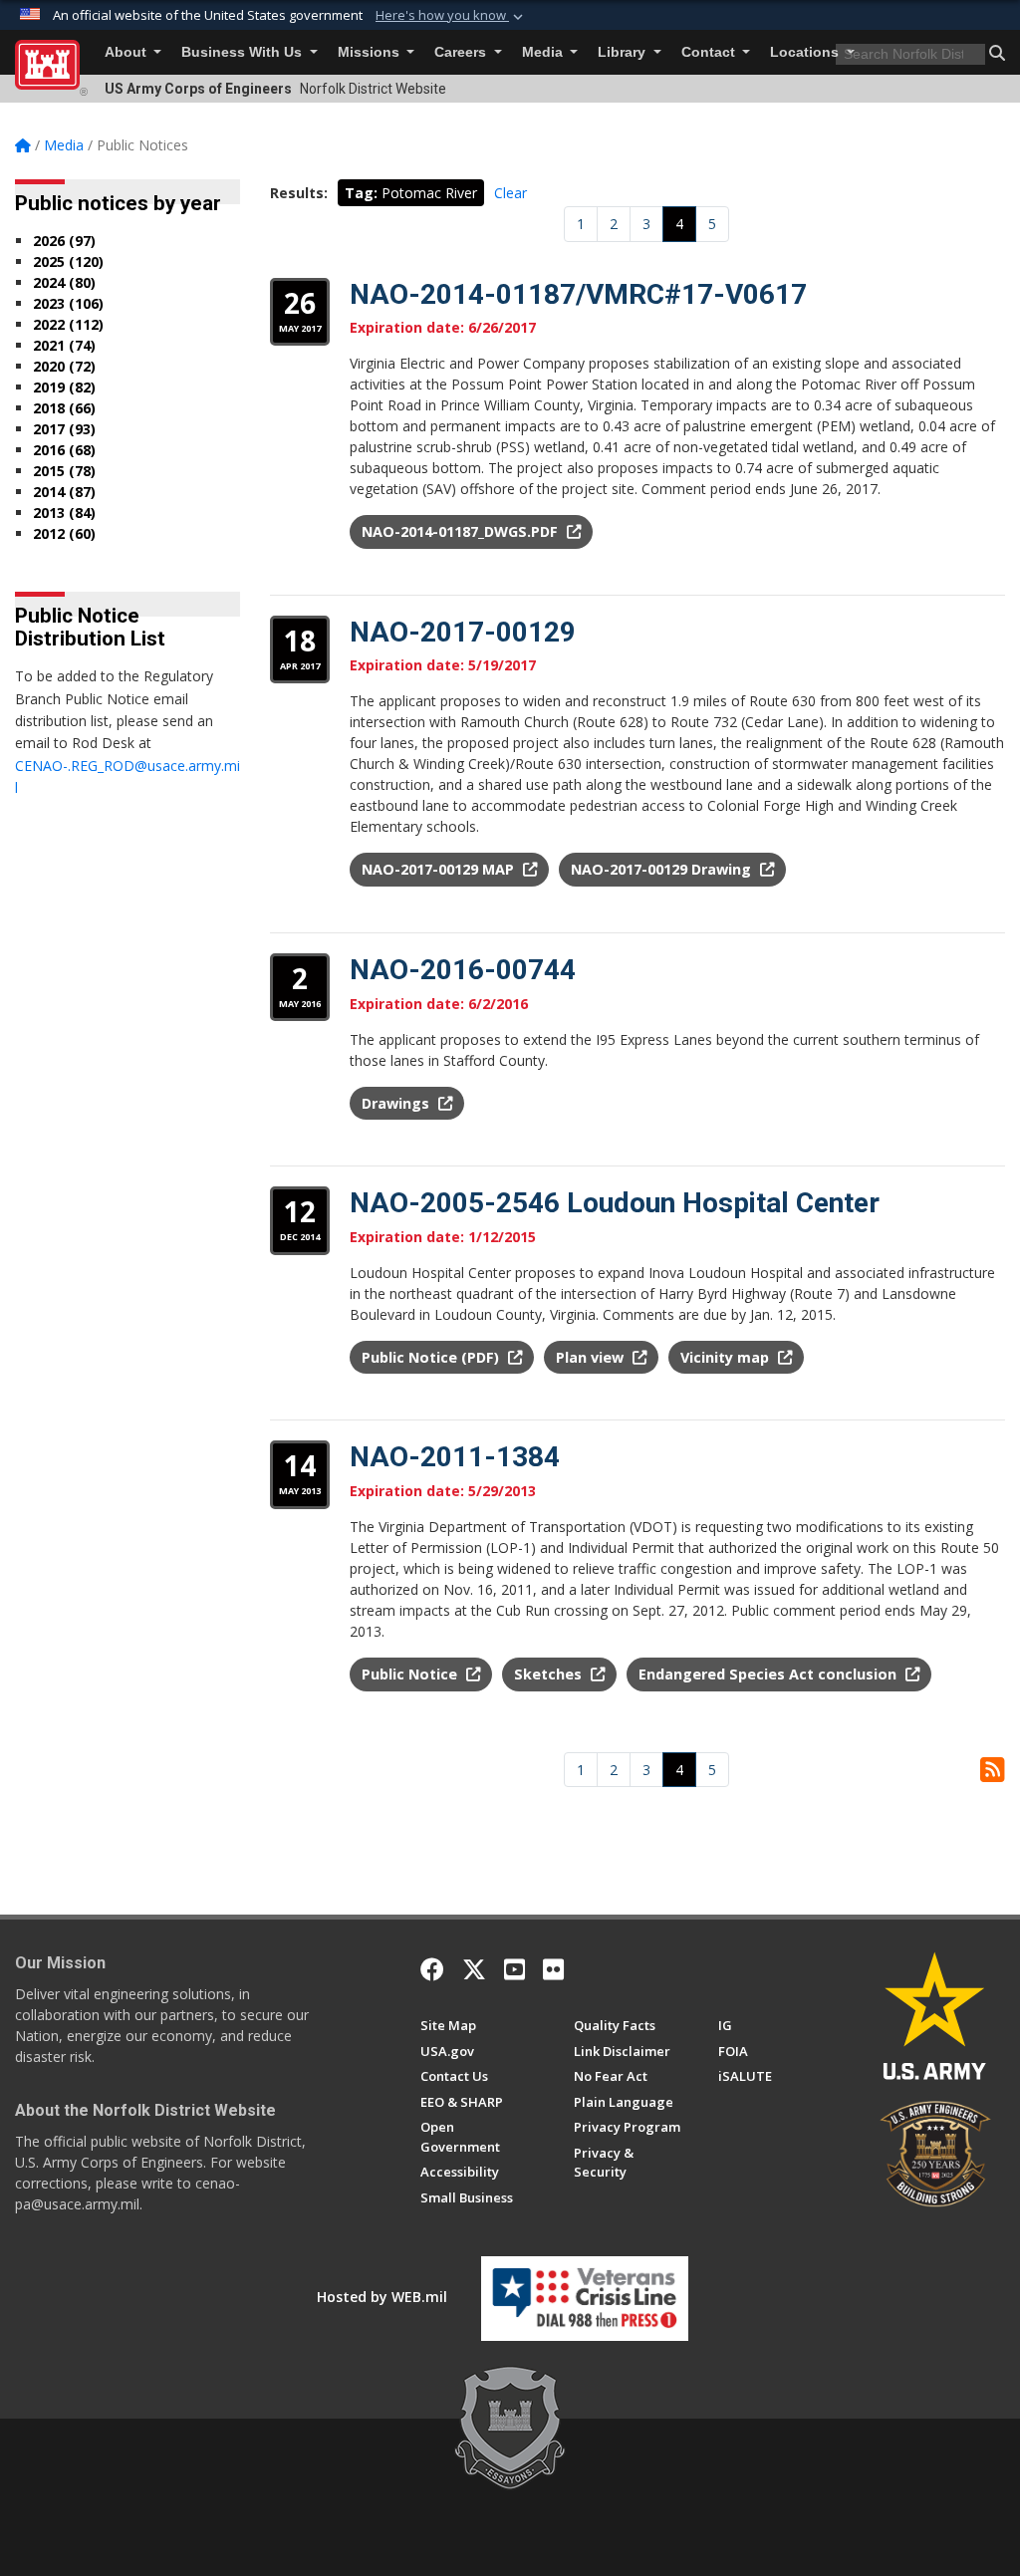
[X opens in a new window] (474, 1969)
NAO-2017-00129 (463, 632)
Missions (371, 52)
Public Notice (411, 1674)
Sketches (550, 1674)
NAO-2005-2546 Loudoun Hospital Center (615, 1203)
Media (544, 52)
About (127, 52)
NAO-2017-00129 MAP (440, 869)
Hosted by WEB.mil (382, 2297)
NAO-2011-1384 (455, 1457)
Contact (710, 52)
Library (624, 52)
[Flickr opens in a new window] (553, 1969)
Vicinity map (727, 1357)
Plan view (592, 1357)
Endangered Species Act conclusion (769, 1674)
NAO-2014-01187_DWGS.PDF (462, 531)
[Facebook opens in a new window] (432, 1969)
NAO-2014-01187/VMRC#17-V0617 (578, 294)
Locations (806, 52)
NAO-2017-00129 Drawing (663, 869)
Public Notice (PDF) (432, 1357)
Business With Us (244, 52)
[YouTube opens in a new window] (514, 1969)
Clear (510, 193)
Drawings (397, 1103)
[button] (451, 16)
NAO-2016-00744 (463, 970)
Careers (462, 52)
